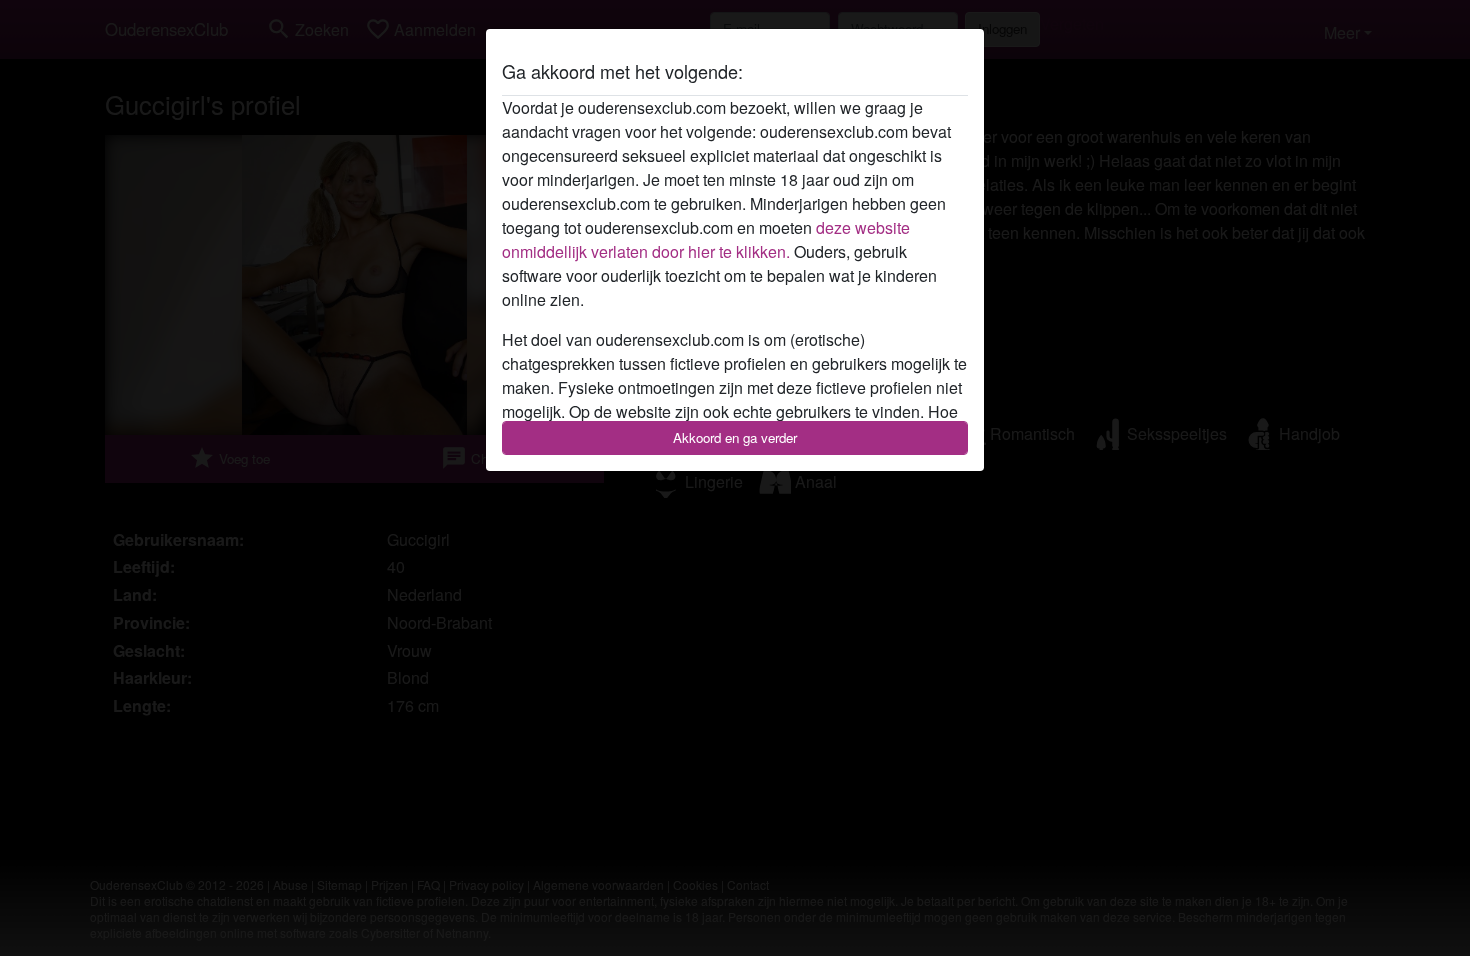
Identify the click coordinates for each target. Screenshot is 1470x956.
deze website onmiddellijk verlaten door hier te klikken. (706, 239)
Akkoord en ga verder (735, 437)
